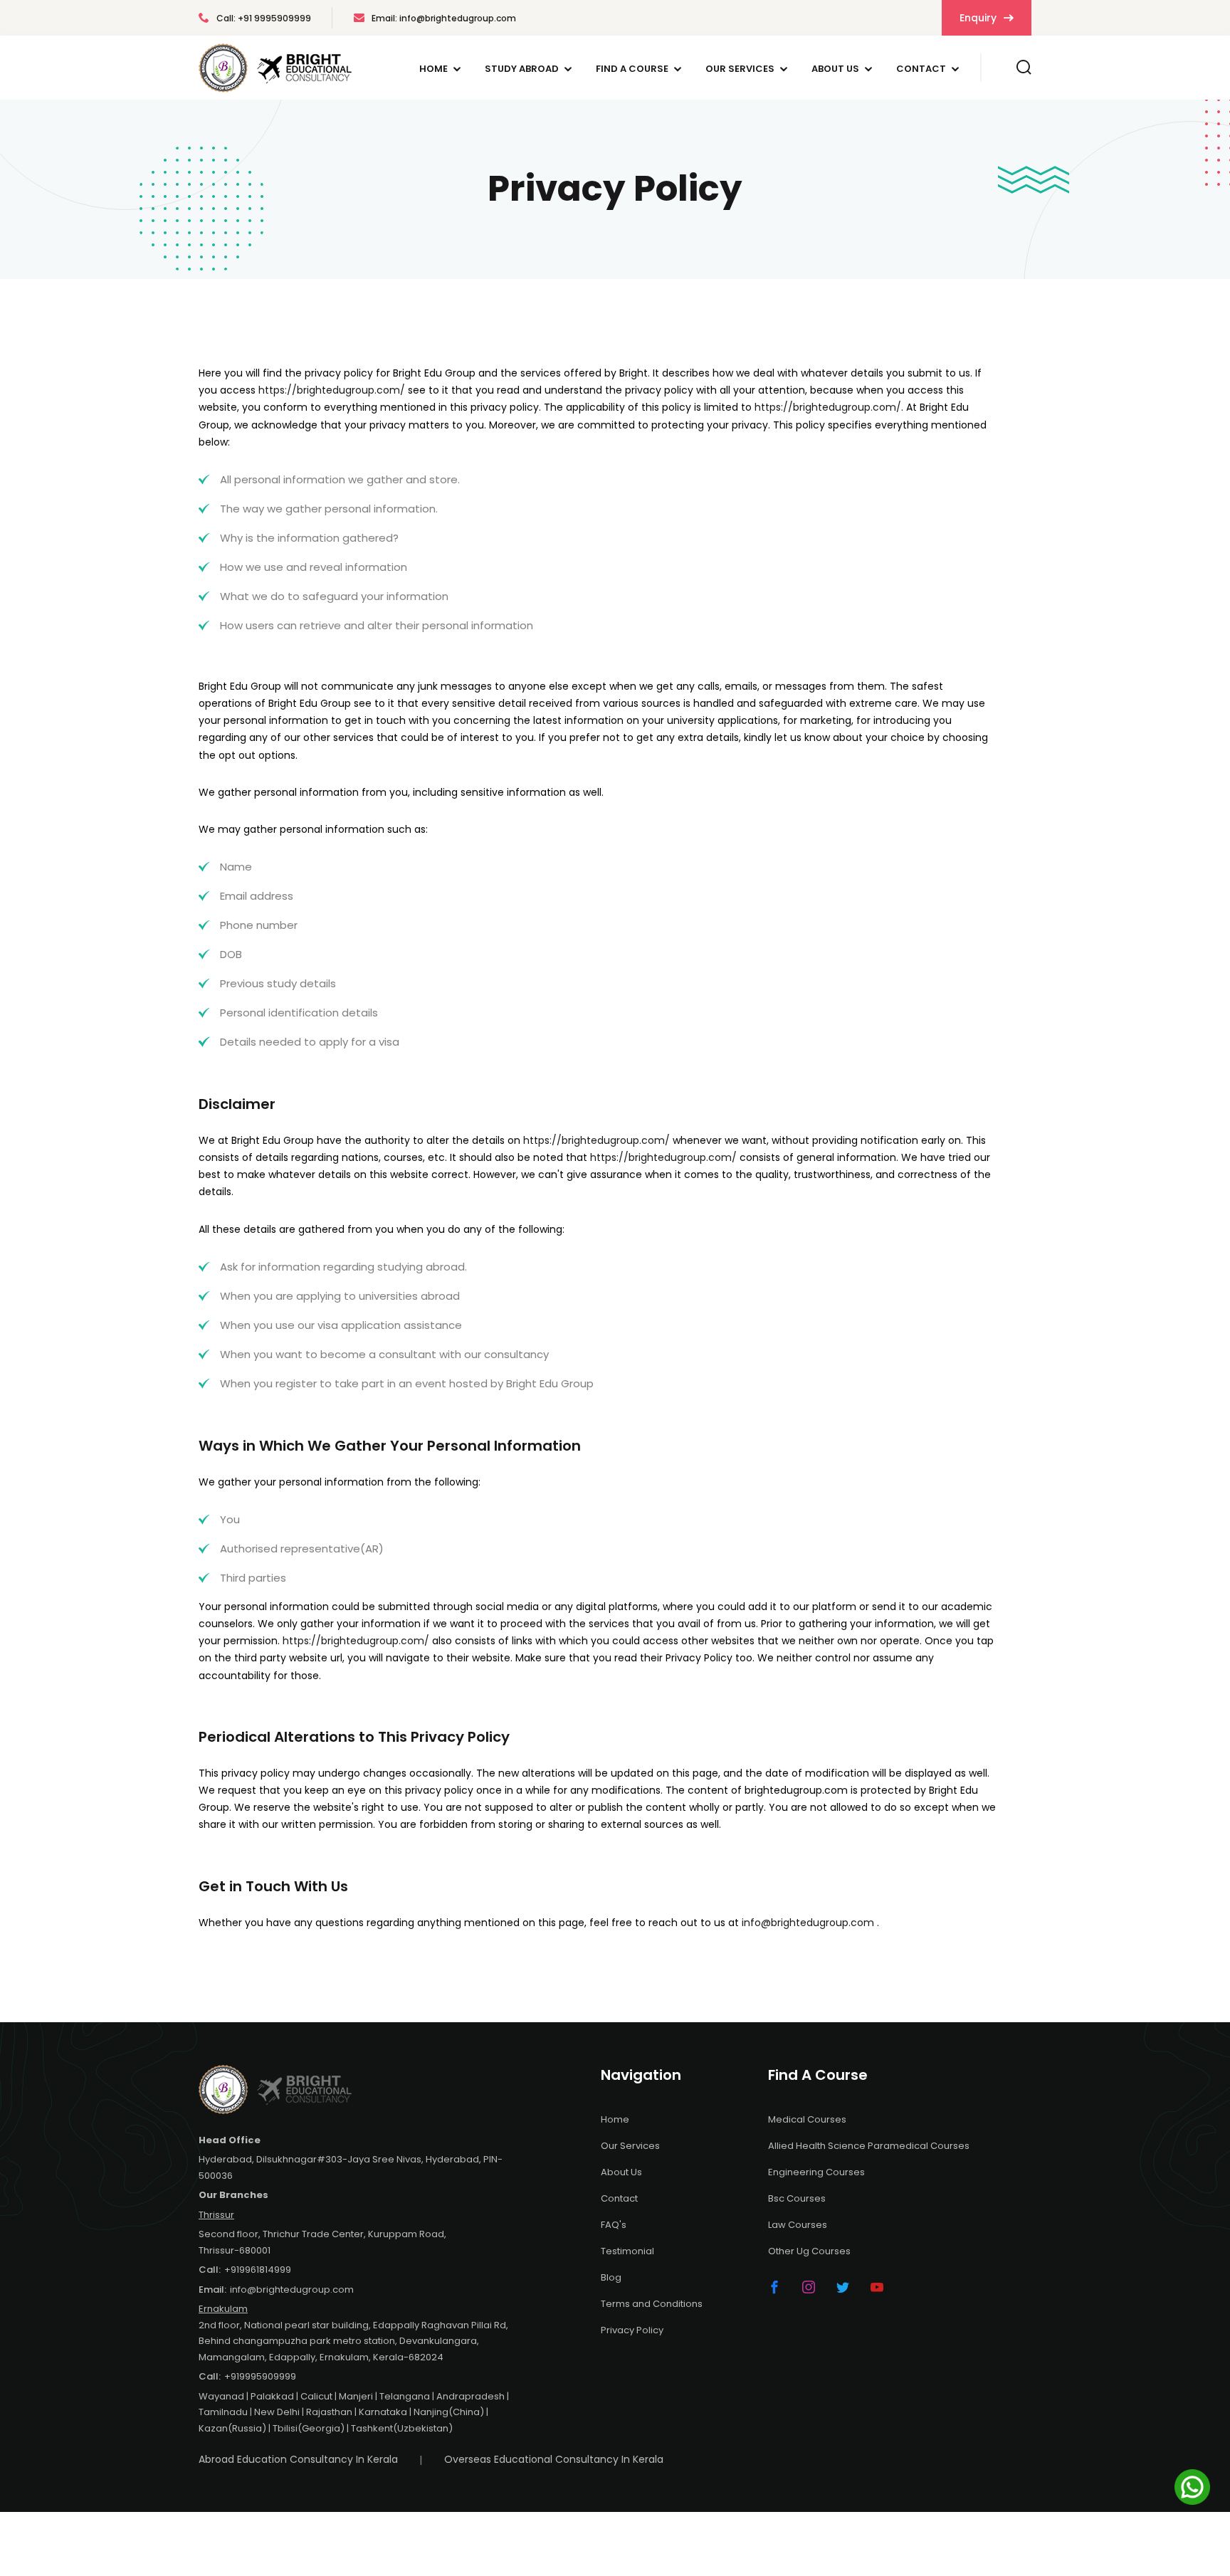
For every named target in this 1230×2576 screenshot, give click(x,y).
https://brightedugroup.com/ (332, 390)
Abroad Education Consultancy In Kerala (298, 2459)
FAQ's (614, 2225)
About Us (621, 2172)
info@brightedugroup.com (808, 1923)
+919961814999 (258, 2270)
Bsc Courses (797, 2198)
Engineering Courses (816, 2172)
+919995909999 (260, 2376)
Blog (611, 2277)
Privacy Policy (632, 2330)
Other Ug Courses (809, 2251)
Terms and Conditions (652, 2304)
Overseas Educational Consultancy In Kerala (554, 2459)
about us (835, 69)
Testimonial (627, 2251)
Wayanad (221, 2396)
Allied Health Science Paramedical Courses (869, 2146)
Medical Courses (807, 2119)
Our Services (740, 69)
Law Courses (798, 2225)
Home (433, 69)
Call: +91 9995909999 (264, 18)
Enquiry (979, 18)
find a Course (632, 69)
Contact (921, 69)
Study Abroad (522, 69)
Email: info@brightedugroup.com (444, 18)
